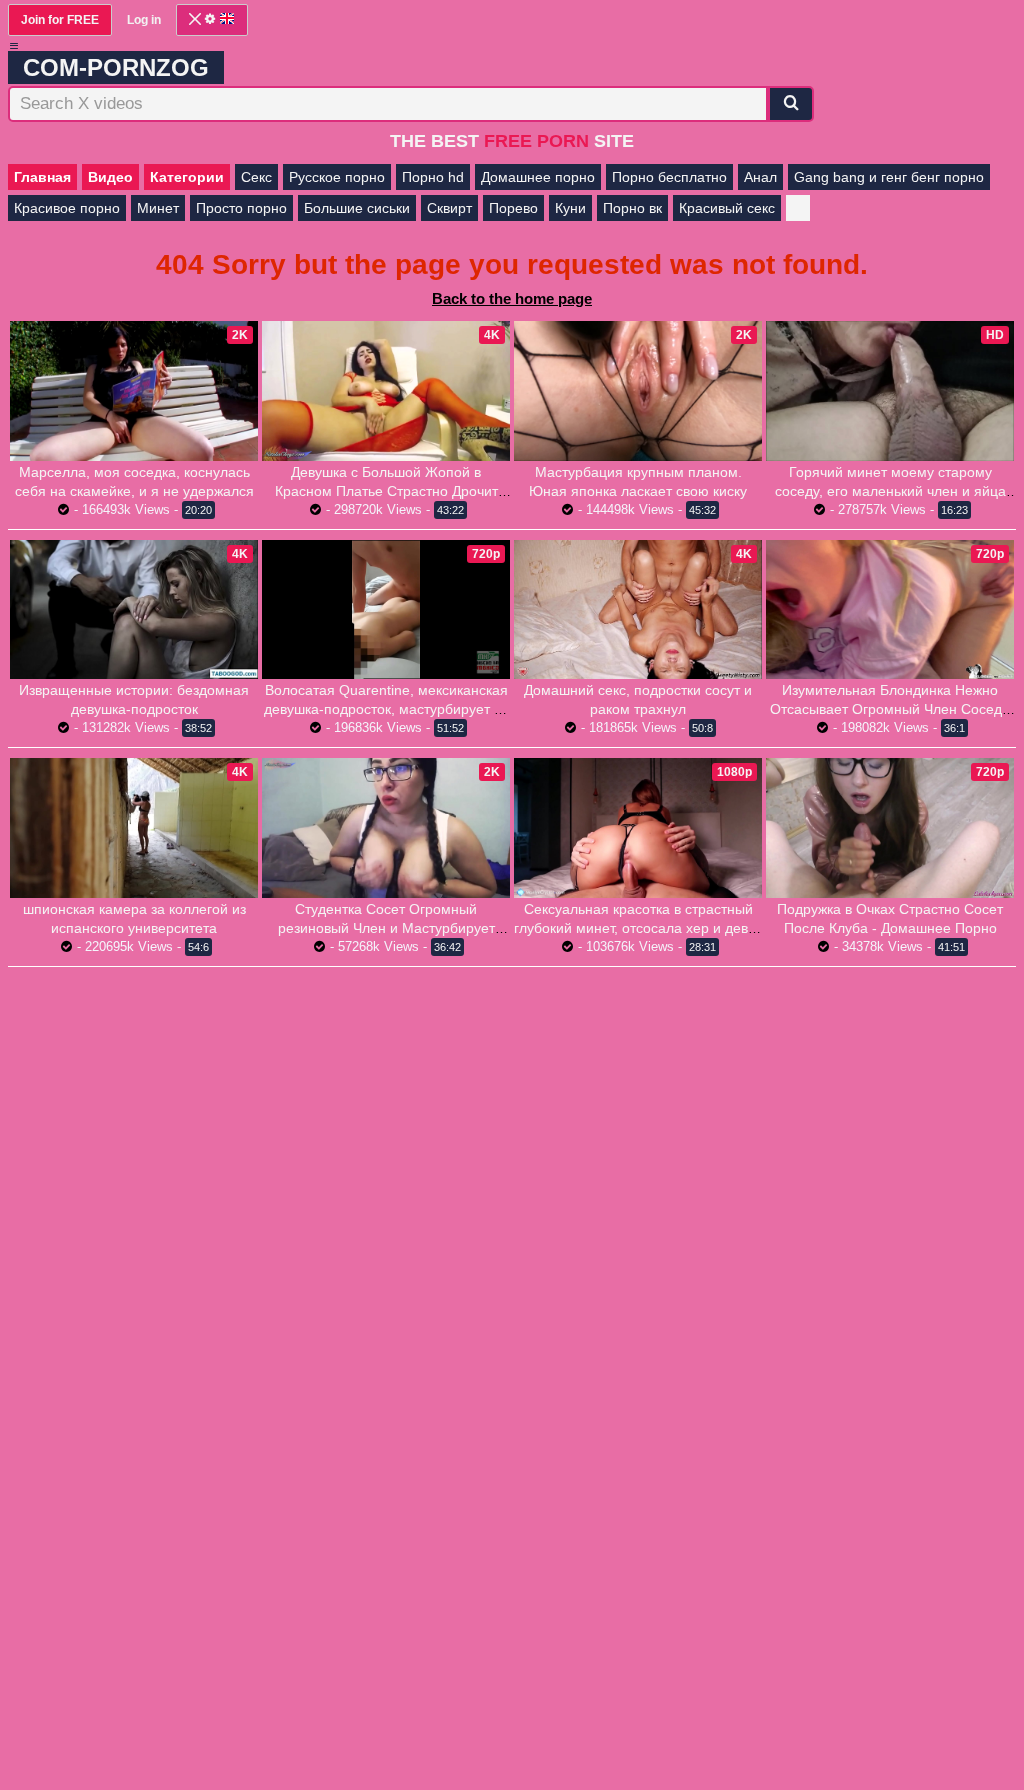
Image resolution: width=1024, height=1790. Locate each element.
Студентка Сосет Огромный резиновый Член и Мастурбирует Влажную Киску (386, 928)
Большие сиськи (357, 208)
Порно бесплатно (669, 177)
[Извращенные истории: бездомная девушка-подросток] (134, 609)
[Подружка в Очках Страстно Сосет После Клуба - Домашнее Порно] (890, 828)
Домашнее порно (538, 177)
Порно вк (632, 208)
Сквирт (449, 208)
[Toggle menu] (14, 46)
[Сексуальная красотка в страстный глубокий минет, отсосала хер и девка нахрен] (638, 828)
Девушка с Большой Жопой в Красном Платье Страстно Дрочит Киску (386, 491)
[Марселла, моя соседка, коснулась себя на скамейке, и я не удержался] (134, 391)
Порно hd (433, 177)
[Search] (791, 104)
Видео (110, 177)
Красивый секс (727, 208)
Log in (144, 20)
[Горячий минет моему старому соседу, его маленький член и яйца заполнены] (890, 391)
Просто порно (241, 208)
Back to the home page (512, 298)
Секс (256, 177)
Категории (187, 177)
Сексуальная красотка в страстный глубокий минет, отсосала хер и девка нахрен (638, 928)
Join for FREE (60, 20)
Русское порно (337, 177)
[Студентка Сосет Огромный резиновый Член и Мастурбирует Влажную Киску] (386, 828)
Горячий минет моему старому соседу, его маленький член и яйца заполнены (890, 491)
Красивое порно (67, 208)
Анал (760, 177)
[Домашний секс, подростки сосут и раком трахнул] (638, 609)
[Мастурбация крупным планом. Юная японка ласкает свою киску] (638, 391)
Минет (158, 208)
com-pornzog (116, 67)
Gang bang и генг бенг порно (889, 177)
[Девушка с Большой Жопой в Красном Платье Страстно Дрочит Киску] (386, 391)
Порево (513, 208)
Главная (42, 177)
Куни (570, 208)
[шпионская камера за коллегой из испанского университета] (134, 828)
